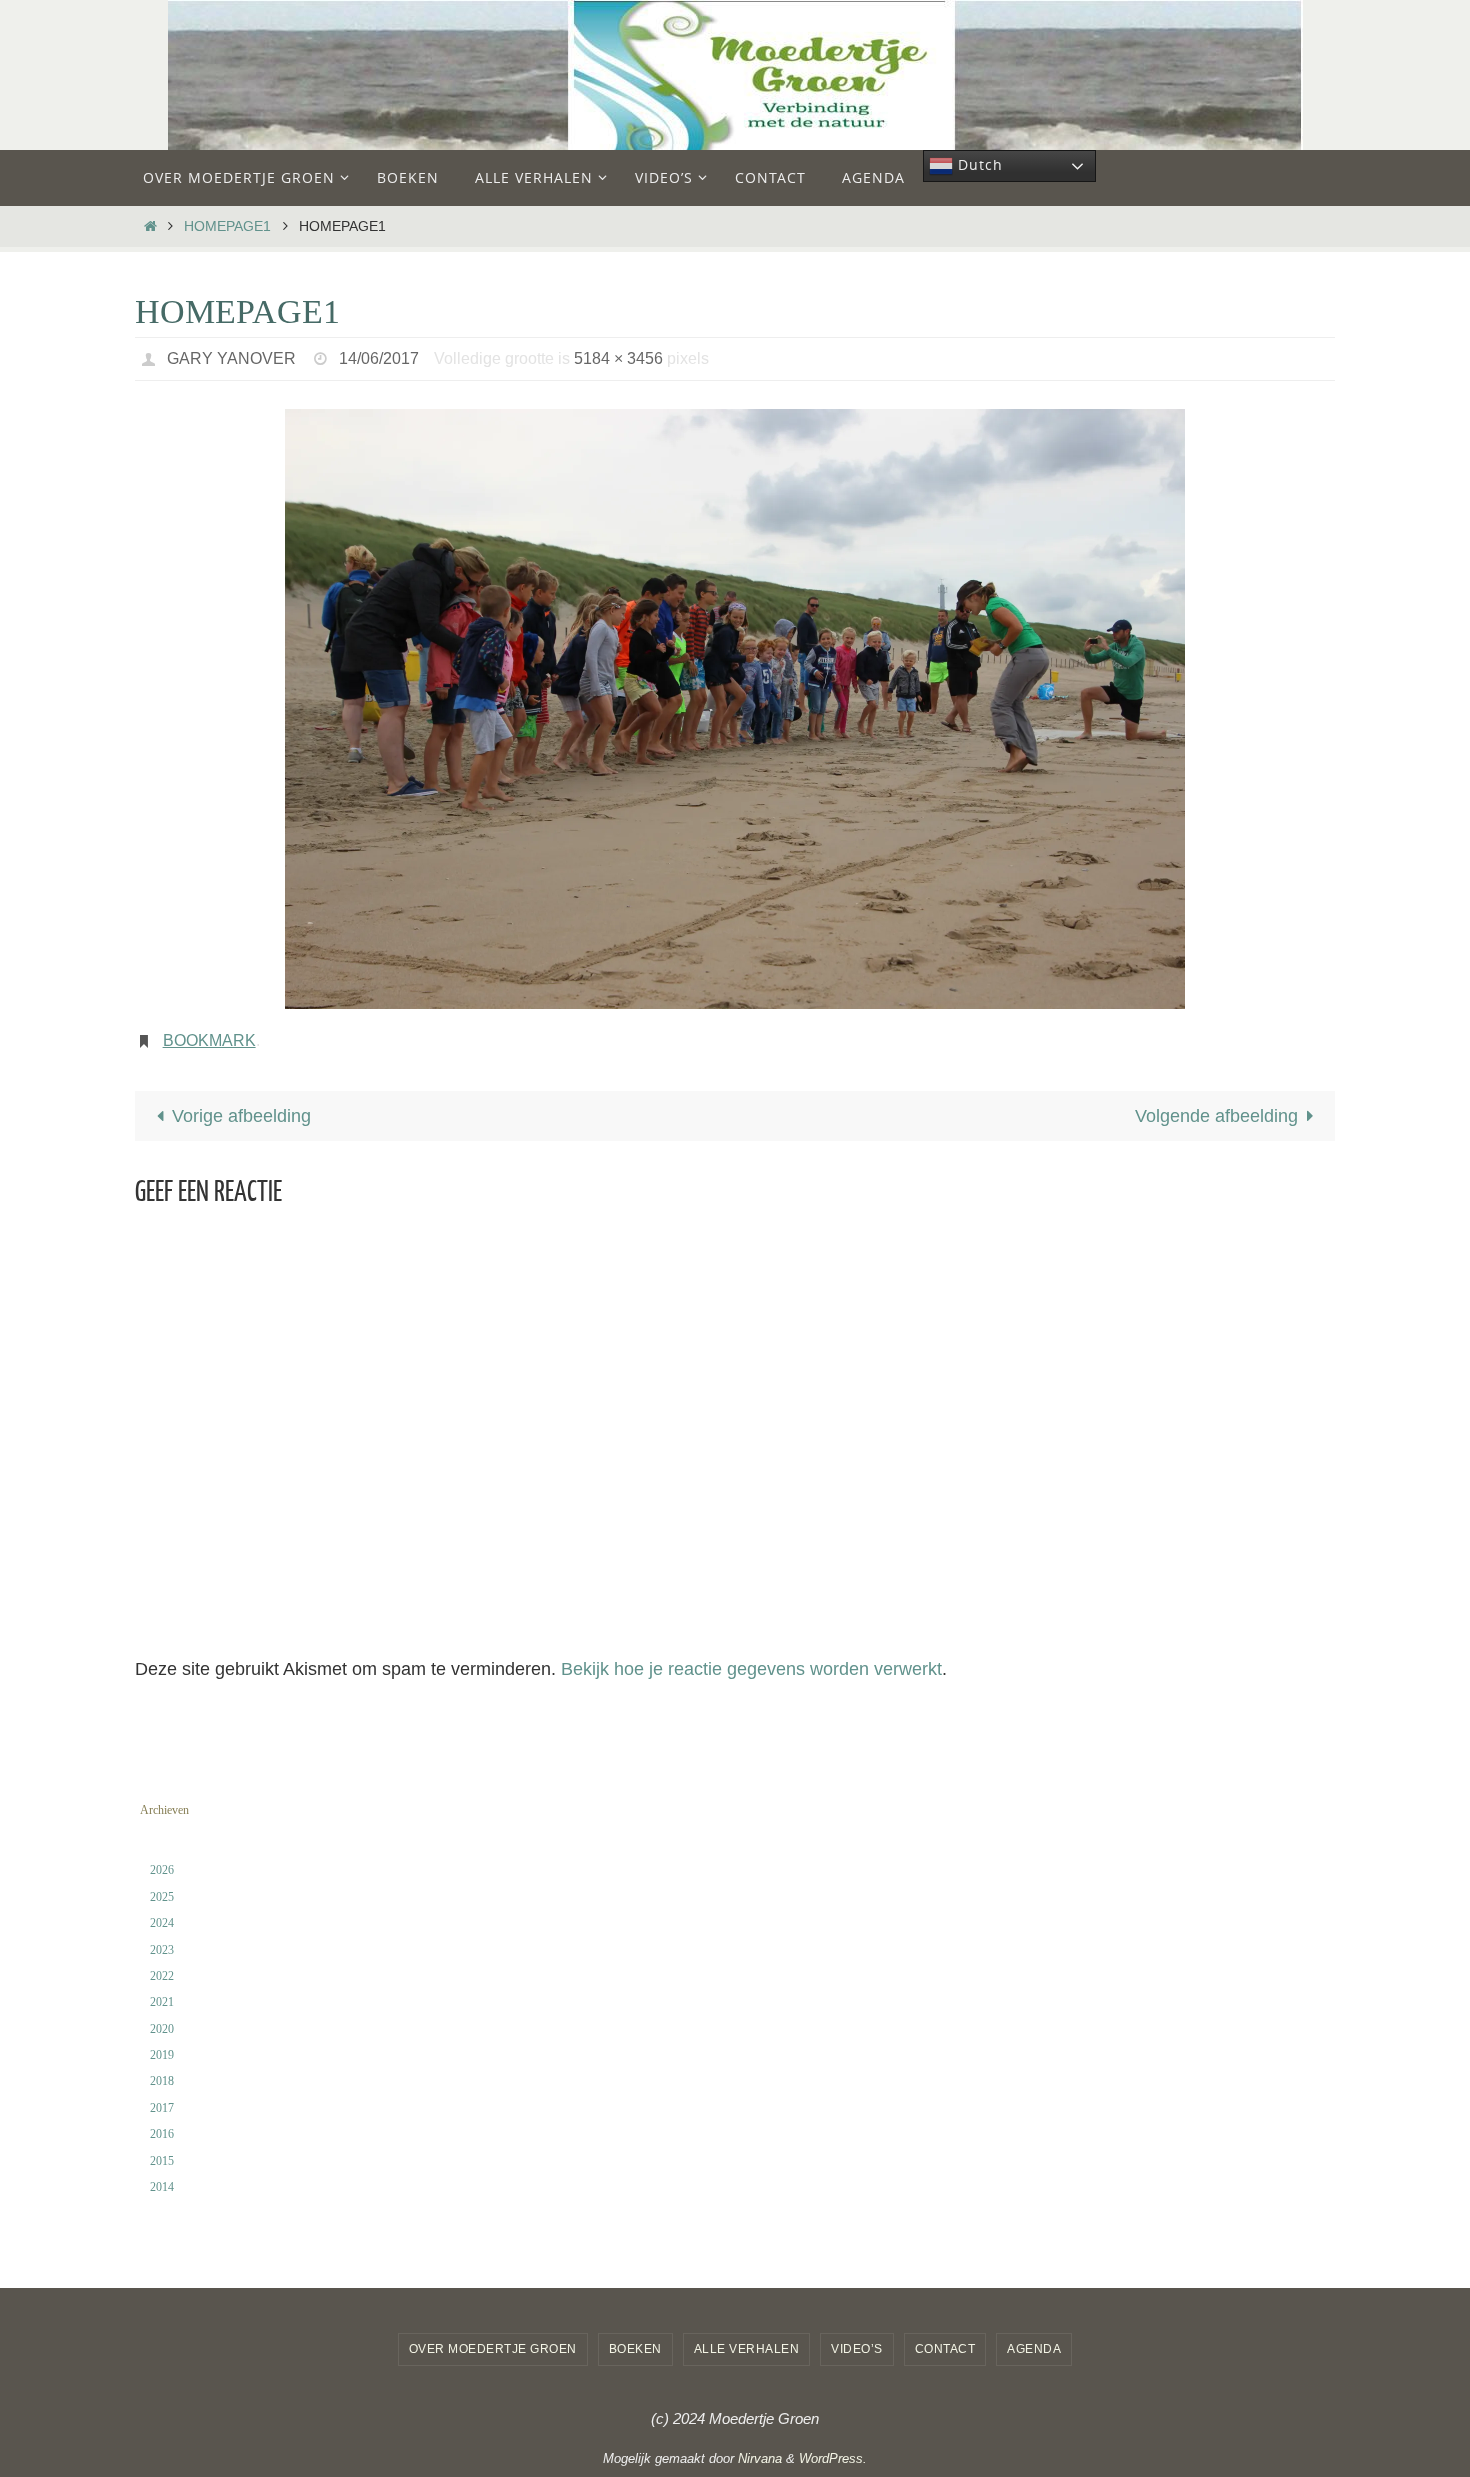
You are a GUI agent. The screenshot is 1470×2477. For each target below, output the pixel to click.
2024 (162, 1923)
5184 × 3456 (618, 358)
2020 (162, 2029)
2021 (162, 2002)
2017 (162, 2108)
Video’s (857, 2349)
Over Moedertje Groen (493, 2349)
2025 (162, 1897)
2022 (162, 1976)
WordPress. (833, 2458)
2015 (162, 2161)
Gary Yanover (231, 358)
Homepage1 (227, 226)
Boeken (635, 2349)
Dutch (978, 164)
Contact (945, 2349)
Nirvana (760, 2458)
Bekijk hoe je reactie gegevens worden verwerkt (751, 1669)
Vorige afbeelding (241, 1116)
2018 (162, 2081)
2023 (162, 1950)
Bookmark (209, 1040)
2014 (162, 2187)
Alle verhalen (747, 2349)
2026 (162, 1870)
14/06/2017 (379, 358)
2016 (162, 2134)
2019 (162, 2055)
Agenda (1034, 2349)
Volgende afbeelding (1216, 1116)
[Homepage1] (735, 709)
